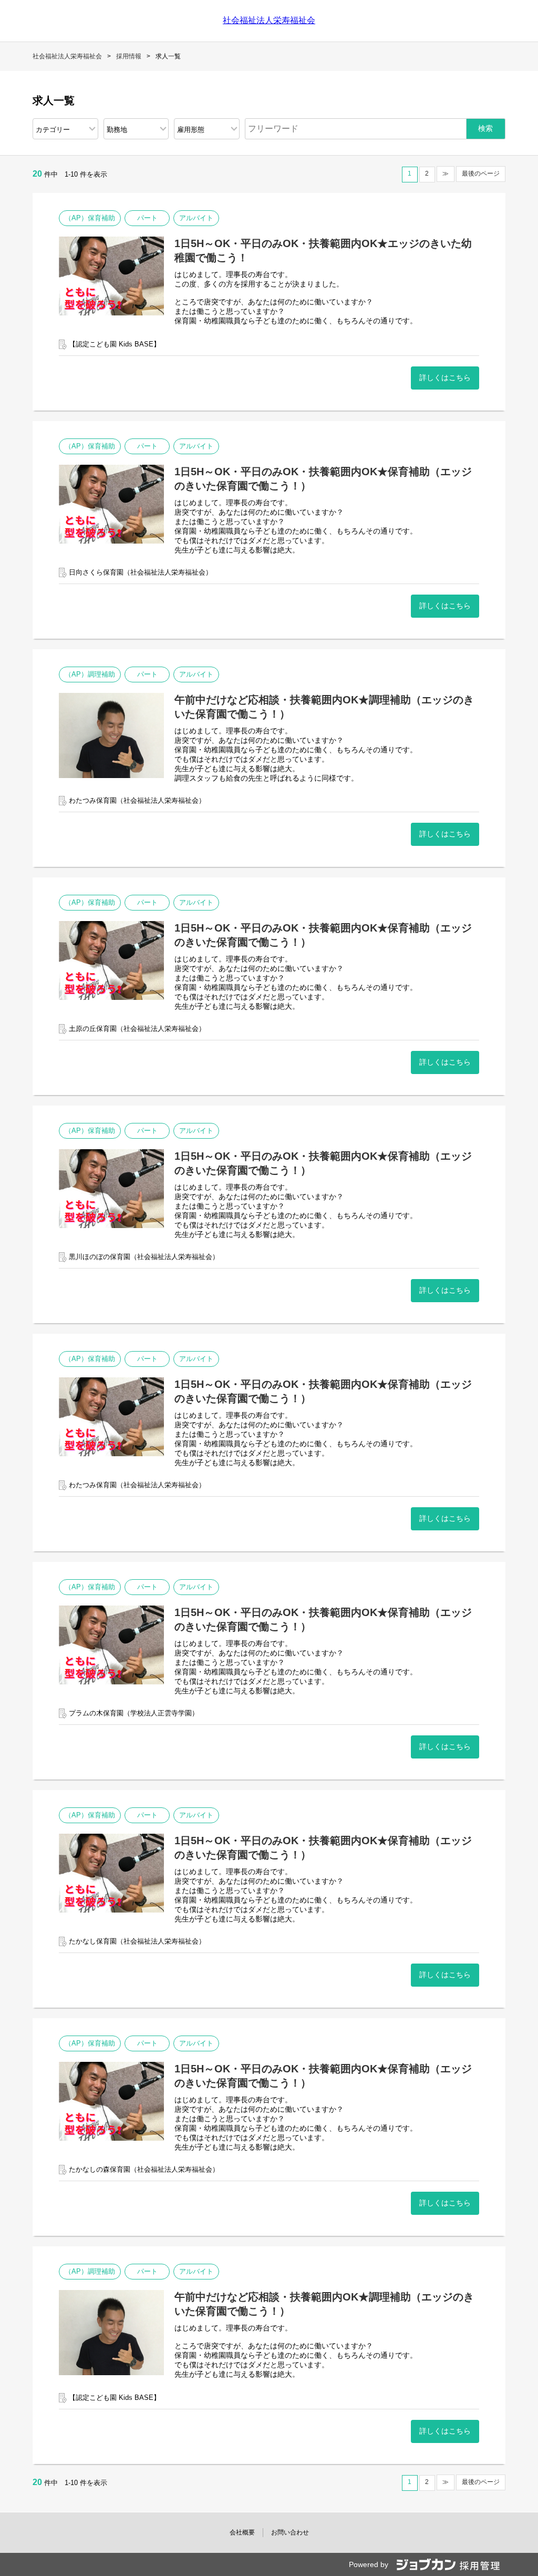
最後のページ (481, 173)
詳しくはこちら (445, 377)
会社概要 (242, 2532)
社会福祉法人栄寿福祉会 (269, 20)
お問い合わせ (290, 2532)
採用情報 (129, 56)
